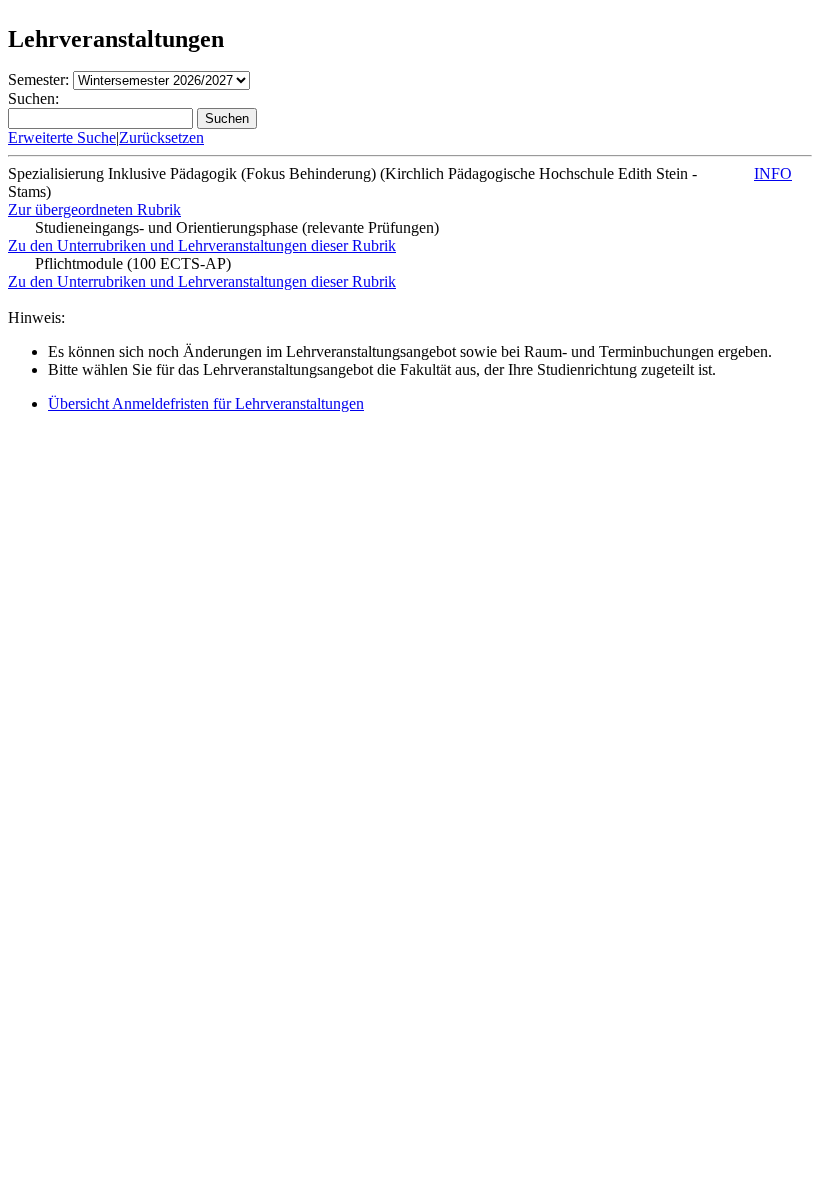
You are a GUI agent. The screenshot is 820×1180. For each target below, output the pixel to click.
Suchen (227, 118)
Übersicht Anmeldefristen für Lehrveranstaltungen (206, 403)
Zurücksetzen (161, 137)
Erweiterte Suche (62, 137)
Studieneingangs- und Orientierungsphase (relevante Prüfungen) (237, 227)
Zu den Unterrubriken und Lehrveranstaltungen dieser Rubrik (202, 245)
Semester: (38, 79)
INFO (773, 173)
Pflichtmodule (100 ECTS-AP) (133, 263)
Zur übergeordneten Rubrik (94, 209)
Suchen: (33, 98)
